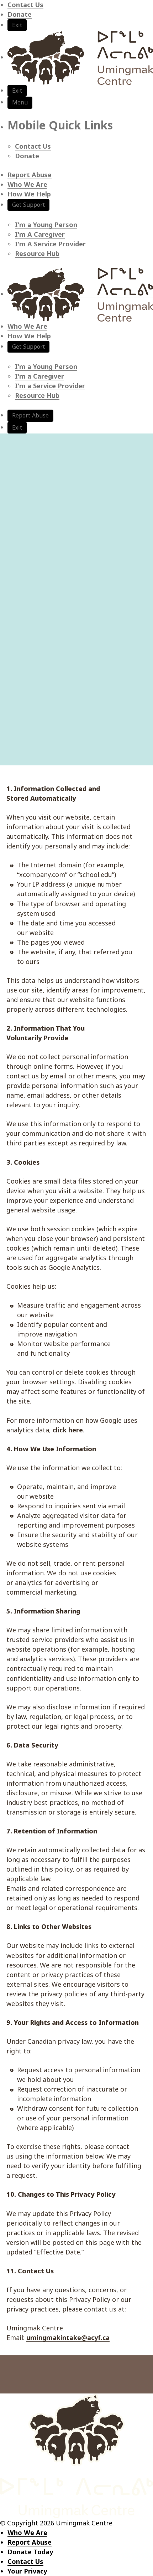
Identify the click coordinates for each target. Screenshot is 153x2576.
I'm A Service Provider (50, 244)
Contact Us (25, 5)
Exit (17, 25)
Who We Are (27, 184)
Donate (20, 14)
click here (68, 1430)
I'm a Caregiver (39, 376)
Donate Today (30, 2552)
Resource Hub (37, 253)
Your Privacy (27, 2571)
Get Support (28, 205)
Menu (20, 102)
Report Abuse (30, 175)
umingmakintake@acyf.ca (68, 2338)
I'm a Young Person (46, 225)
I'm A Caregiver (40, 234)
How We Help (29, 194)
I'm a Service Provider (50, 386)
